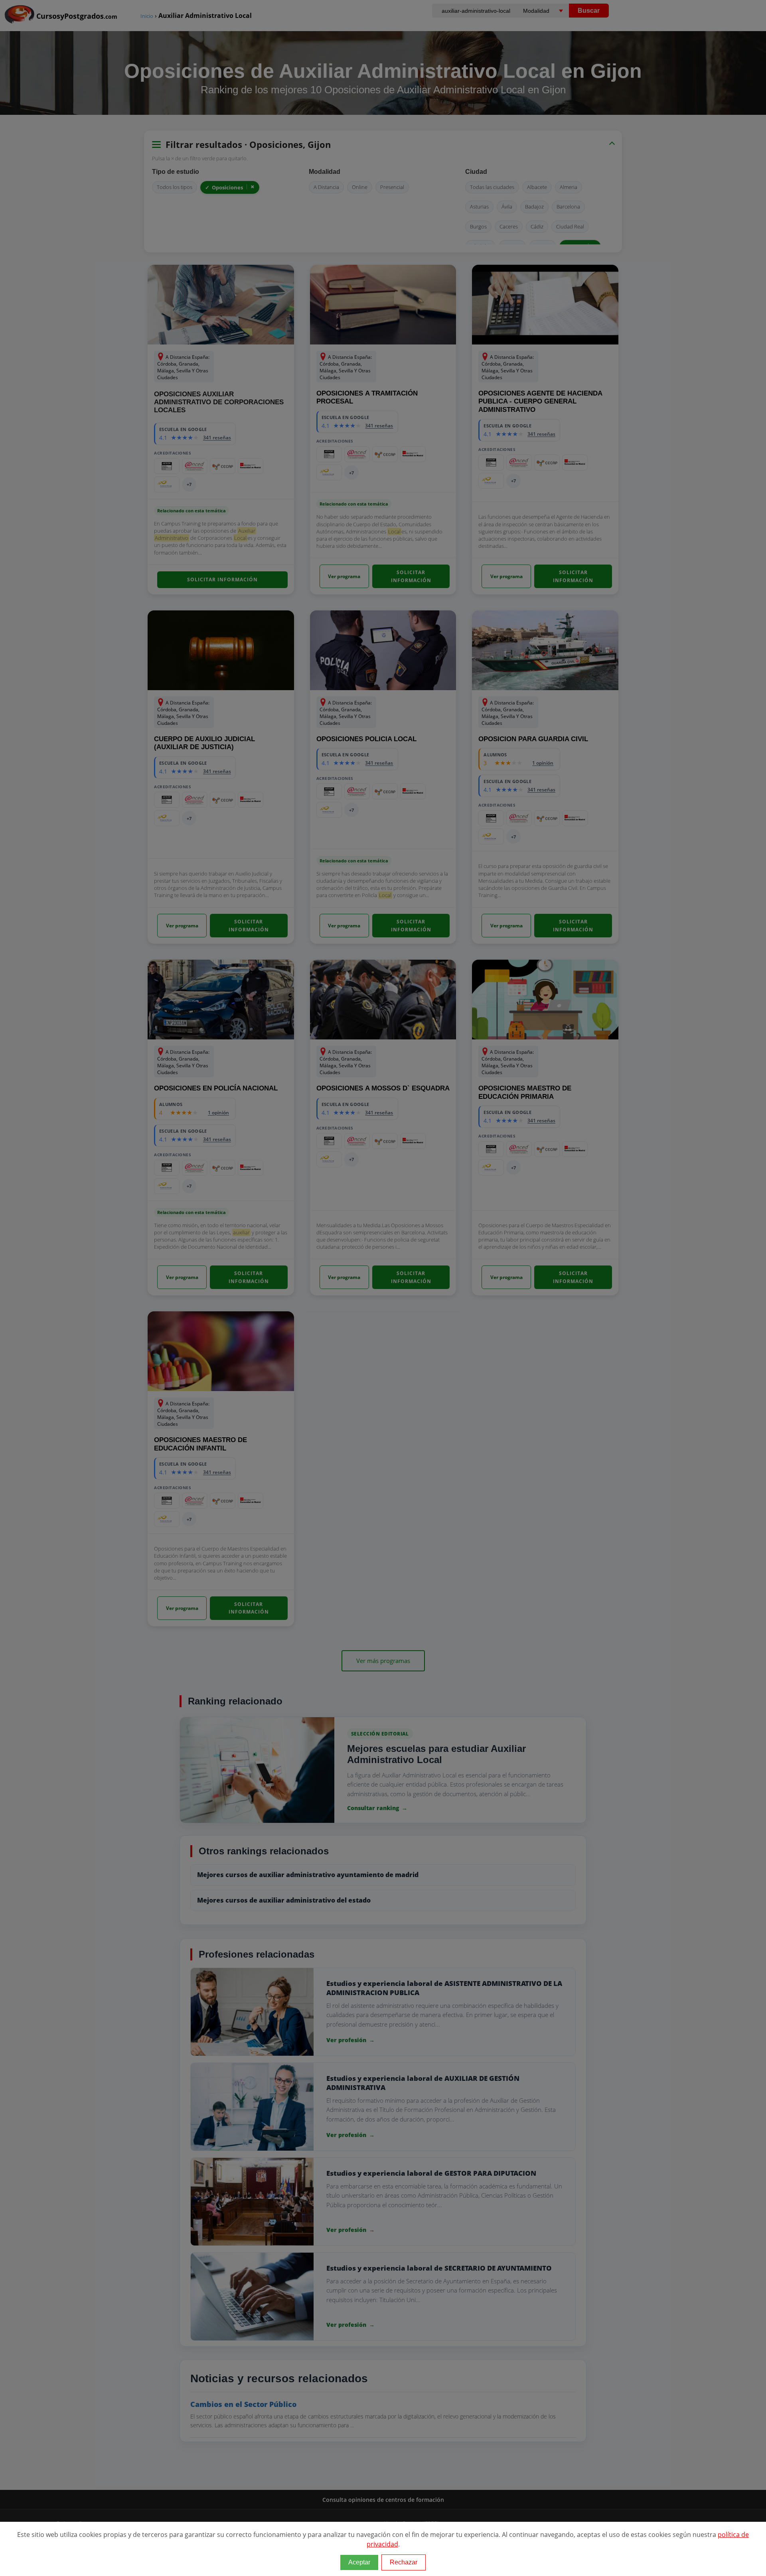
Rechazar (404, 2562)
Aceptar (359, 2562)
